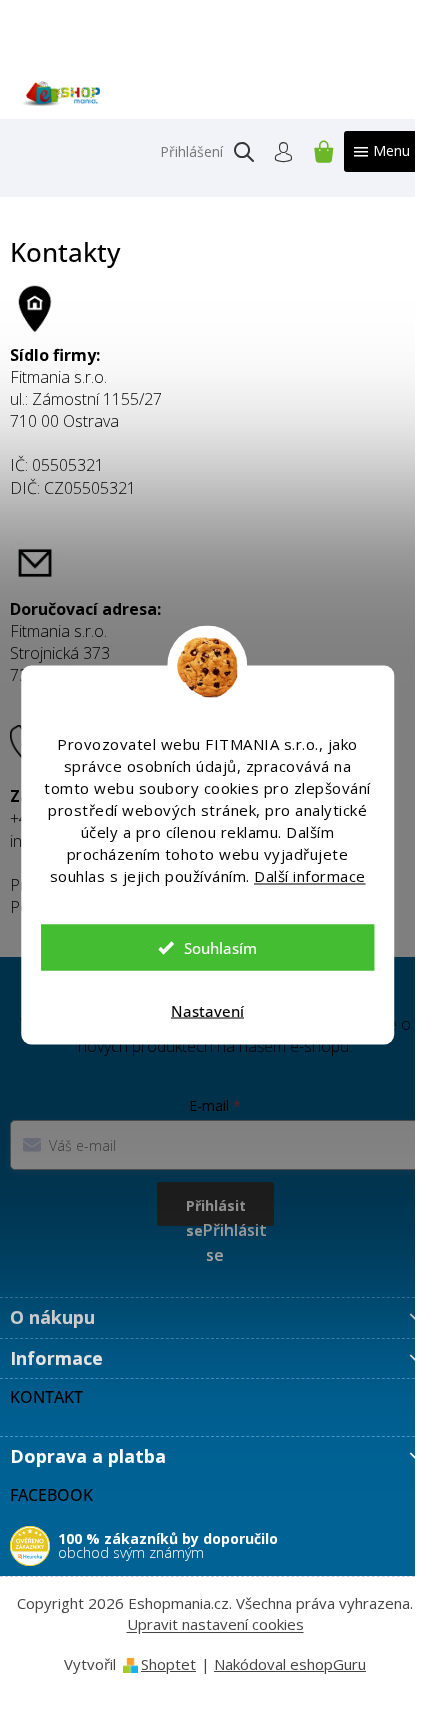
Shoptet (168, 1664)
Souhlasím (220, 948)
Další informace (310, 876)
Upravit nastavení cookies (215, 1624)
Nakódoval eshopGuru (290, 1664)
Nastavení (207, 1011)
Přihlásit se (216, 1211)
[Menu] (382, 151)
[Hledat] (244, 152)
